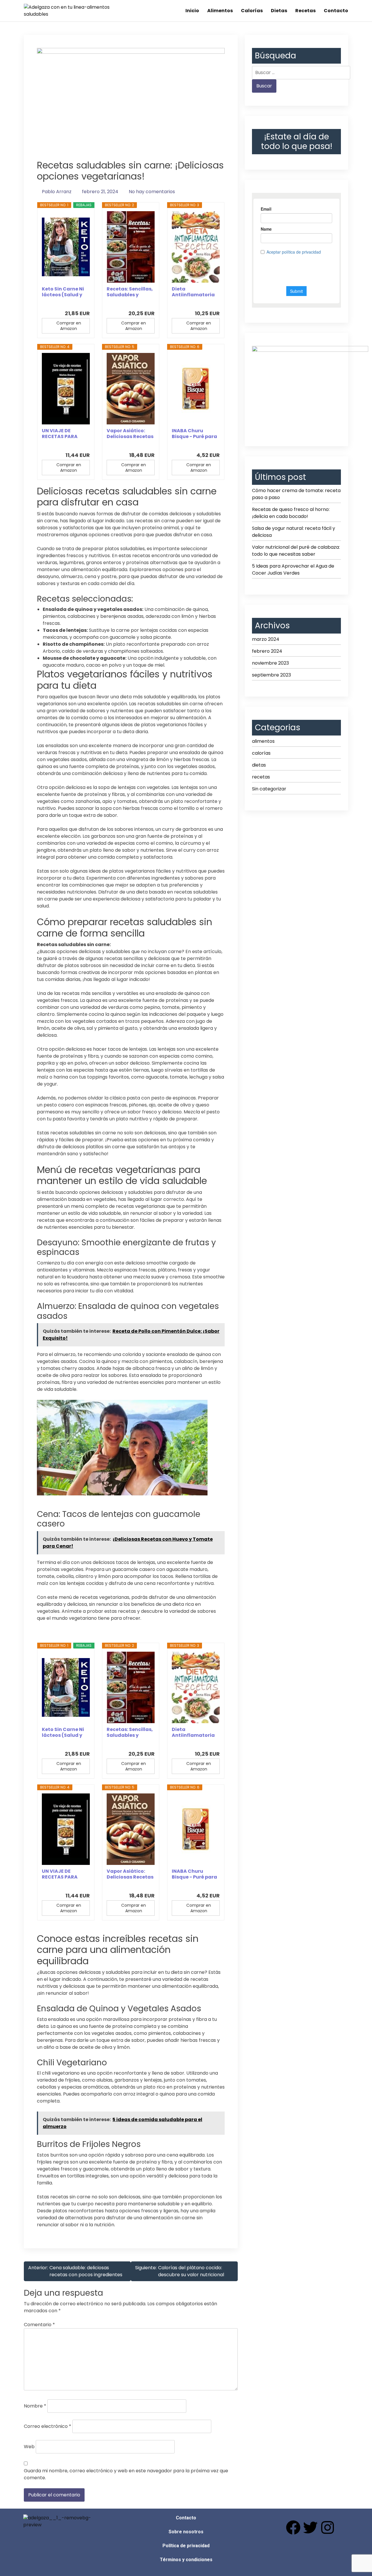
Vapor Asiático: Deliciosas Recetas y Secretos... (130, 434)
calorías (261, 753)
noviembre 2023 (270, 663)
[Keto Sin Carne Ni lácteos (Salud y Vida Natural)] (66, 247)
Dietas (279, 11)
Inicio (192, 11)
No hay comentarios (152, 192)
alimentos (263, 741)
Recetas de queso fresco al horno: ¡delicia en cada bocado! (291, 513)
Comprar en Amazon (69, 326)
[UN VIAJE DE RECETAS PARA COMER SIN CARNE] (66, 389)
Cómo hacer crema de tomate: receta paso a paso (296, 494)
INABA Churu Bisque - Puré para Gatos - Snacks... (194, 434)
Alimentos (220, 11)
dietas (259, 765)
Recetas (305, 11)
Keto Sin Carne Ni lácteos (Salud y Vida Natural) (63, 292)
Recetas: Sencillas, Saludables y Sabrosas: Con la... (130, 292)
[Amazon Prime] (82, 304)
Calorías (252, 11)
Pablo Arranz (57, 192)
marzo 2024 (266, 639)
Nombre (35, 2406)
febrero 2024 (267, 651)
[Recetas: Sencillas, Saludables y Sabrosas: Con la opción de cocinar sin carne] (131, 247)
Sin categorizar (269, 789)
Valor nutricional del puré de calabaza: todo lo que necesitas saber (296, 551)
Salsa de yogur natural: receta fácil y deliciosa (294, 532)
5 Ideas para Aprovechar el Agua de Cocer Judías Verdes (293, 569)
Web (29, 2447)
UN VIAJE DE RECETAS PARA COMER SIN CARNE (64, 434)
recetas (261, 777)
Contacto (336, 11)
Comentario (39, 2325)
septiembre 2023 (271, 675)
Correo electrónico (48, 2426)
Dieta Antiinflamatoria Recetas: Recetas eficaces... (193, 292)
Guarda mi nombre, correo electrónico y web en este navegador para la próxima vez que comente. (126, 2474)
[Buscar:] (301, 73)
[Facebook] (293, 2527)
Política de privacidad (186, 2546)
